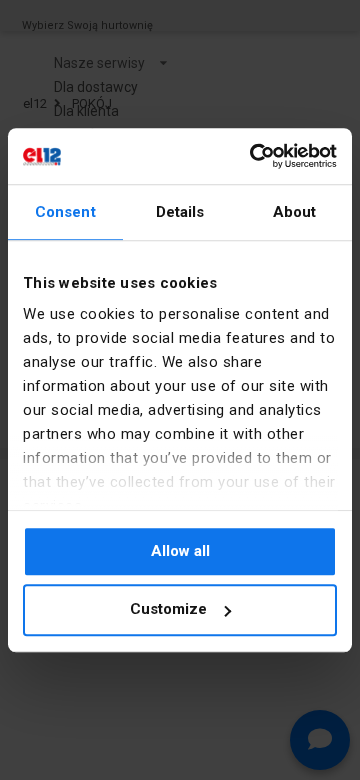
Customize (168, 610)
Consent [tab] (65, 212)
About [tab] (295, 212)
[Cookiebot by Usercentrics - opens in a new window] (254, 156)
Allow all (180, 551)
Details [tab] (180, 212)
